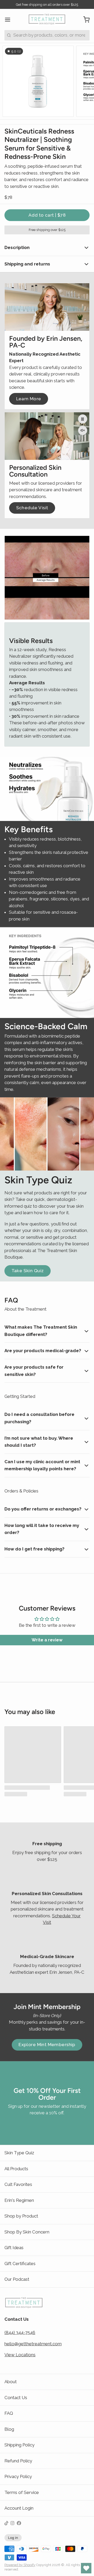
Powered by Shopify (20, 2565)
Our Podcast (17, 2279)
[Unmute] (83, 430)
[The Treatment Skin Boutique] (47, 20)
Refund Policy (18, 2461)
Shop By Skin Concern (27, 2232)
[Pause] (83, 419)
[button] (47, 215)
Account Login (19, 2508)
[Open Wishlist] (86, 2568)
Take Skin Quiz (28, 1271)
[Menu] (10, 19)
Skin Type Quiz (19, 2153)
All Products (16, 2169)
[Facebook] (19, 2523)
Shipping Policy (19, 2445)
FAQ (9, 2413)
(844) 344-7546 (20, 2332)
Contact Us (16, 2398)
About (11, 2382)
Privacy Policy (18, 2476)
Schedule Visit (32, 508)
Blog (9, 2429)
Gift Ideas (14, 2248)
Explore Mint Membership (47, 2045)
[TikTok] (6, 2523)
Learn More (29, 399)
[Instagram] (12, 2523)
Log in (13, 2538)
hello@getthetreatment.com (33, 2344)
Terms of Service (22, 2492)
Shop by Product (21, 2216)
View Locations (20, 2355)
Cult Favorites (18, 2184)
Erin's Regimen (19, 2200)
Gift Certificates (20, 2264)
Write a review (47, 1640)
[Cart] (84, 19)
